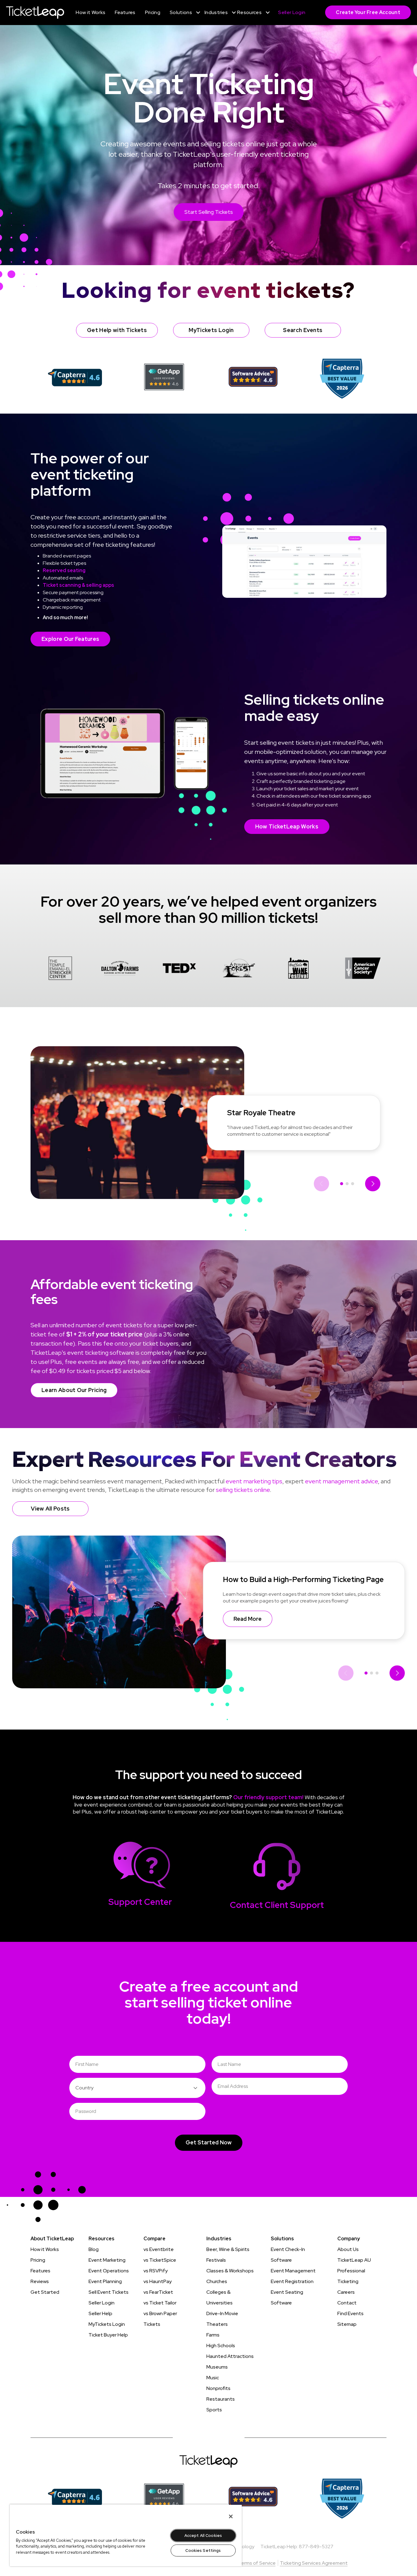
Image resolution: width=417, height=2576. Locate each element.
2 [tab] (347, 1184)
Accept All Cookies (203, 2536)
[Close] (231, 2516)
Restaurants (221, 2399)
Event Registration (292, 2281)
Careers (346, 2292)
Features (40, 2271)
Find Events (350, 2313)
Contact (347, 2303)
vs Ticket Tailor (160, 2303)
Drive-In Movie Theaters (222, 2319)
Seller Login (102, 2303)
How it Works (45, 2249)
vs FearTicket (158, 2292)
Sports (214, 2410)
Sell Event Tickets (109, 2292)
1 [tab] (342, 1184)
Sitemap (347, 2324)
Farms (213, 2335)
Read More (248, 1619)
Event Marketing (107, 2260)
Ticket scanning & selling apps (78, 585)
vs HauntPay (158, 2281)
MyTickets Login (107, 2324)
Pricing (38, 2260)
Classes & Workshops (230, 2271)
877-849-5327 (316, 2547)
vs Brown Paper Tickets (160, 2319)
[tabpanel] (60, 969)
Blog (94, 2249)
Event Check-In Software (288, 2255)
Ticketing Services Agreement (314, 2563)
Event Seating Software (287, 2297)
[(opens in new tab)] (75, 377)
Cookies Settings (203, 2550)
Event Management (293, 2271)
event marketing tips (254, 1481)
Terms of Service (257, 2563)
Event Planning (105, 2281)
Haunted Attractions (230, 2356)
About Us (348, 2249)
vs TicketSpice (160, 2260)
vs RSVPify (156, 2271)
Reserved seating (64, 570)
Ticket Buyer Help (108, 2335)
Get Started (45, 2292)
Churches (217, 2281)
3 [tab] (353, 1184)
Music (213, 2378)
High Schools (221, 2346)
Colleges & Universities (219, 2297)
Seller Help (100, 2313)
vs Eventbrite (159, 2249)
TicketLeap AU (354, 2260)
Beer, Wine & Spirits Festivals (228, 2255)
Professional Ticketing (351, 2276)
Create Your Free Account (368, 12)
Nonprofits (218, 2388)
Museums (217, 2367)
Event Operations (109, 2271)
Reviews (40, 2281)
